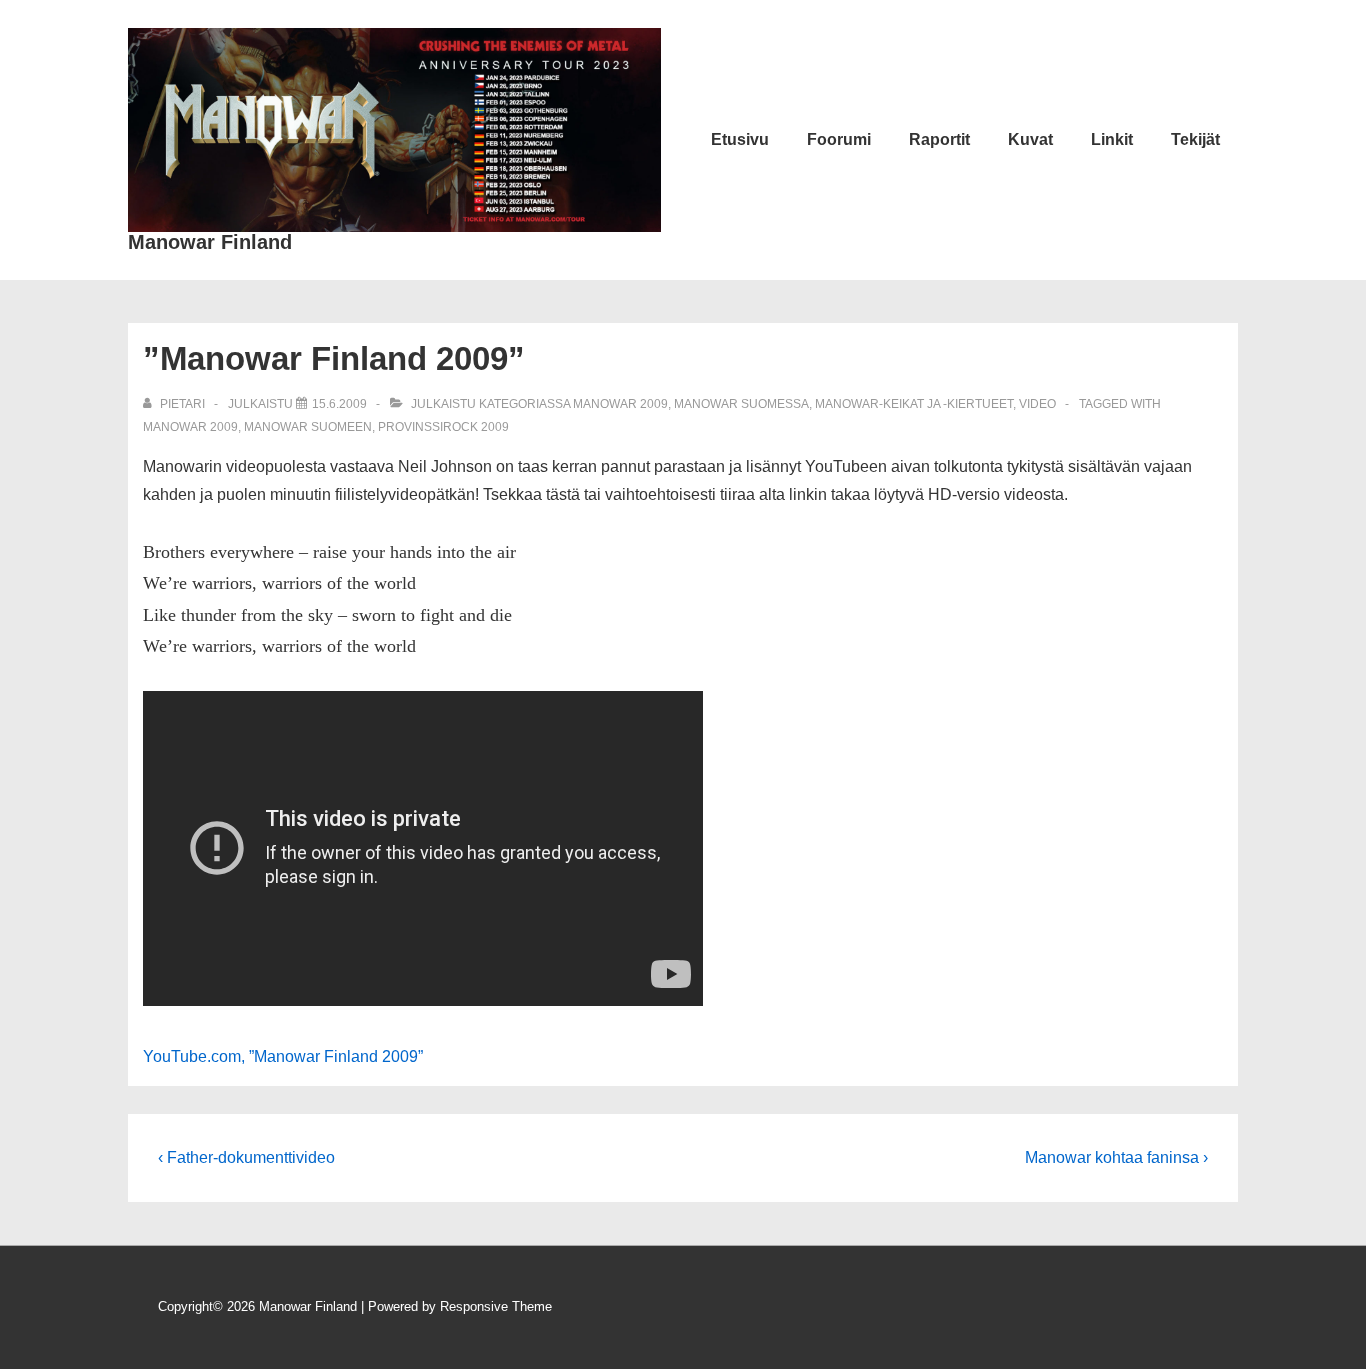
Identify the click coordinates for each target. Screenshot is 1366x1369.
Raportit (939, 139)
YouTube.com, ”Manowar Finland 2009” (283, 1056)
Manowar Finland (210, 242)
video (1037, 404)
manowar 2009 (190, 427)
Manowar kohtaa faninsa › (1116, 1157)
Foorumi (839, 139)
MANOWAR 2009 (620, 404)
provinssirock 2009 (443, 427)
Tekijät (1195, 139)
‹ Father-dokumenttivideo (246, 1157)
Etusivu (740, 139)
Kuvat (1030, 139)
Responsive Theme (496, 1306)
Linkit (1112, 139)
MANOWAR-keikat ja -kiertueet (914, 404)
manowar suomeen (308, 427)
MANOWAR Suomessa (741, 404)
